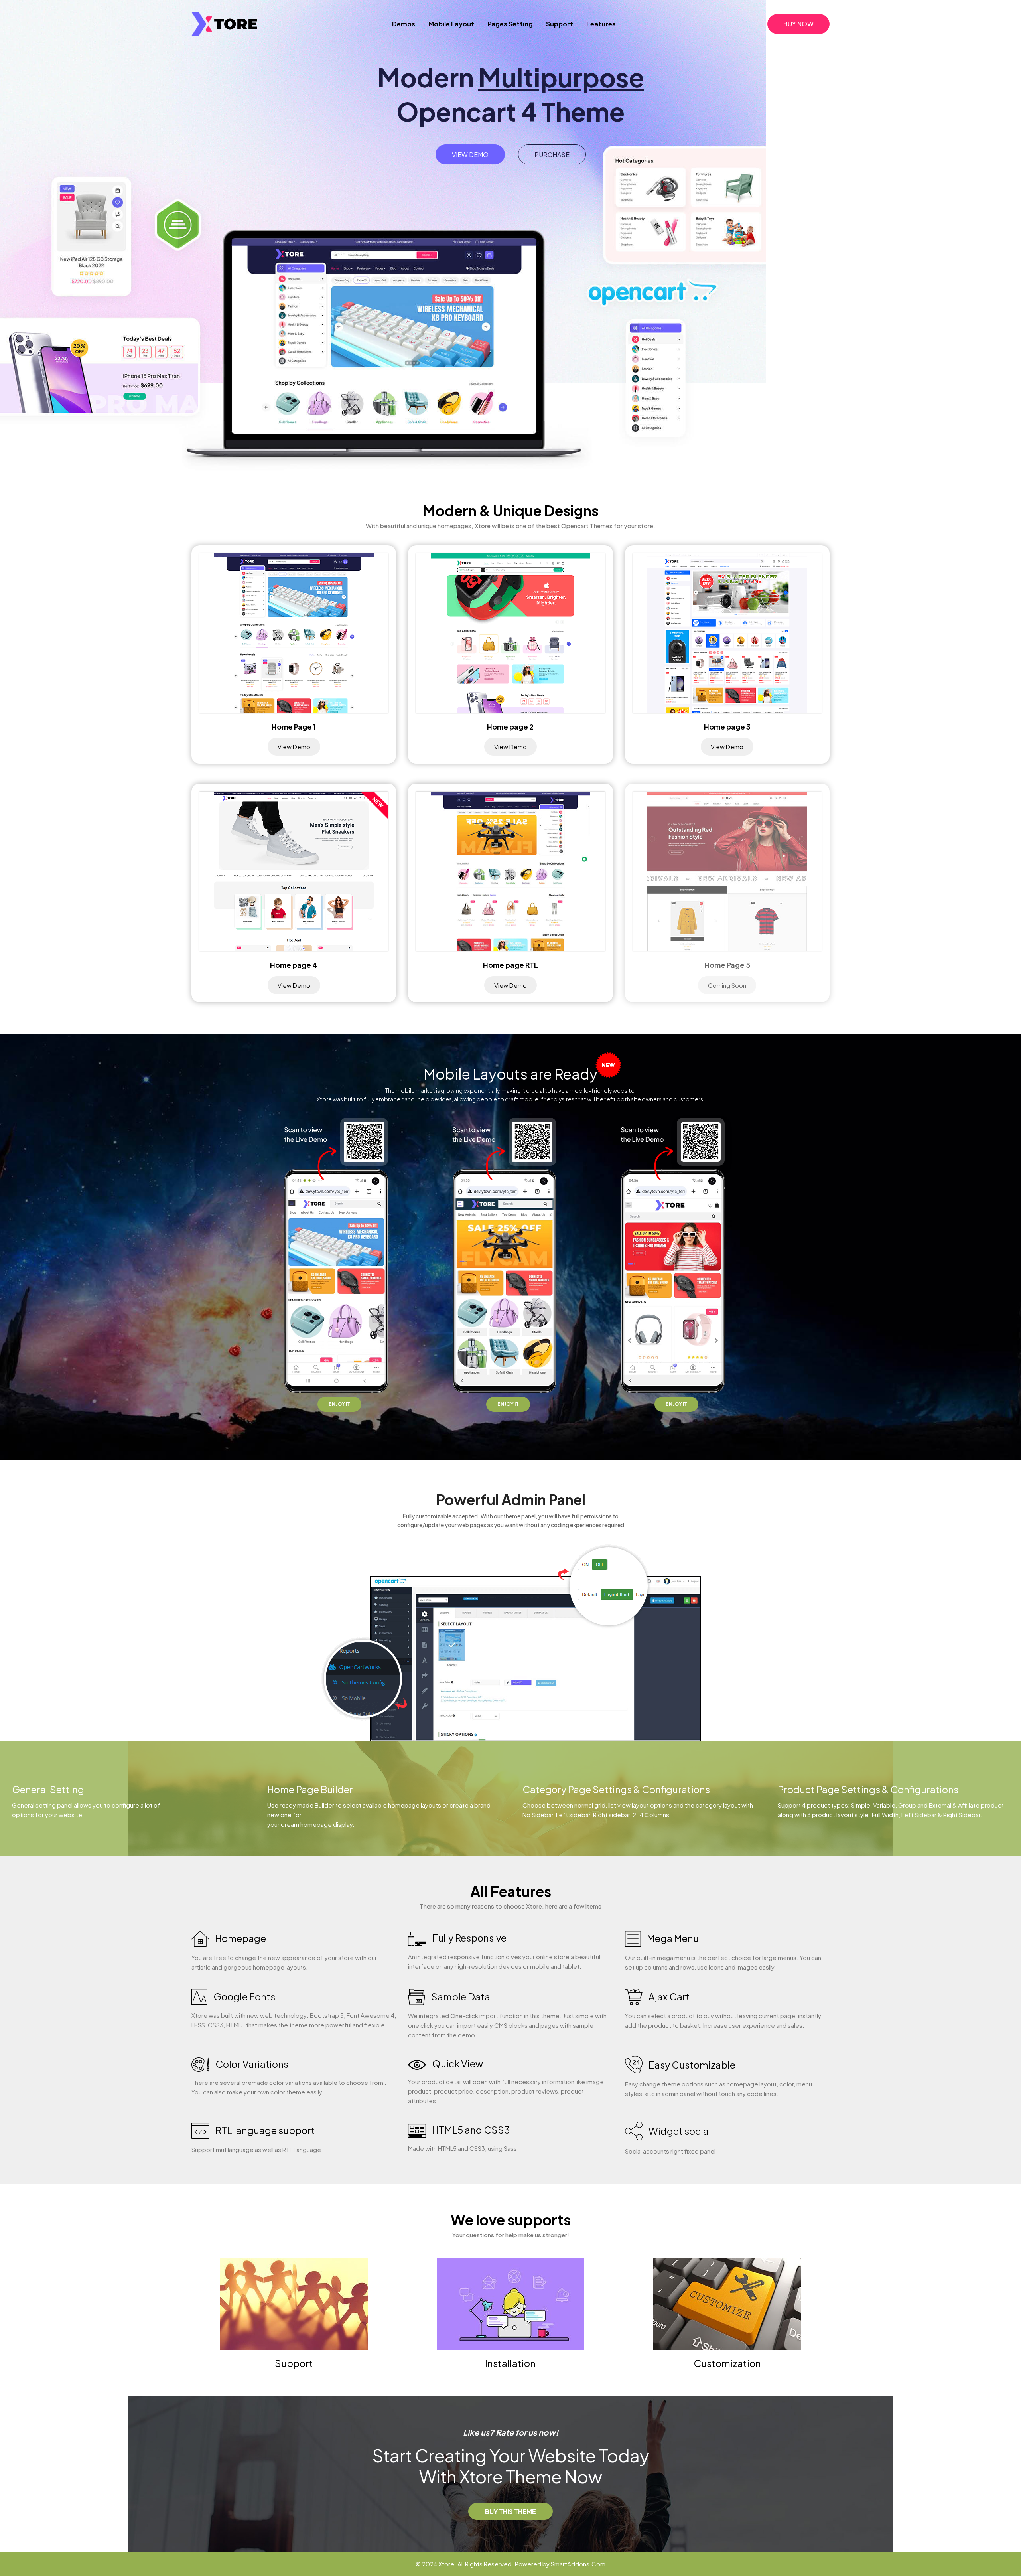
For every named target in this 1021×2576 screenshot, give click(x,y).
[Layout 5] (727, 870)
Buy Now (798, 24)
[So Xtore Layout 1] (294, 632)
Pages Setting (510, 24)
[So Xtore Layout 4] (294, 870)
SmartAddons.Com (578, 2564)
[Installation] (510, 2303)
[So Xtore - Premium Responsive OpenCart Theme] (224, 22)
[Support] (294, 2303)
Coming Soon (727, 985)
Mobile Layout (451, 24)
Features (601, 24)
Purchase (552, 155)
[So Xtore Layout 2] (510, 632)
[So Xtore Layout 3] (727, 632)
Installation (510, 2363)
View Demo (470, 155)
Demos (404, 24)
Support (560, 24)
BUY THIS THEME (510, 2512)
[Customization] (727, 2303)
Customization (727, 2363)
